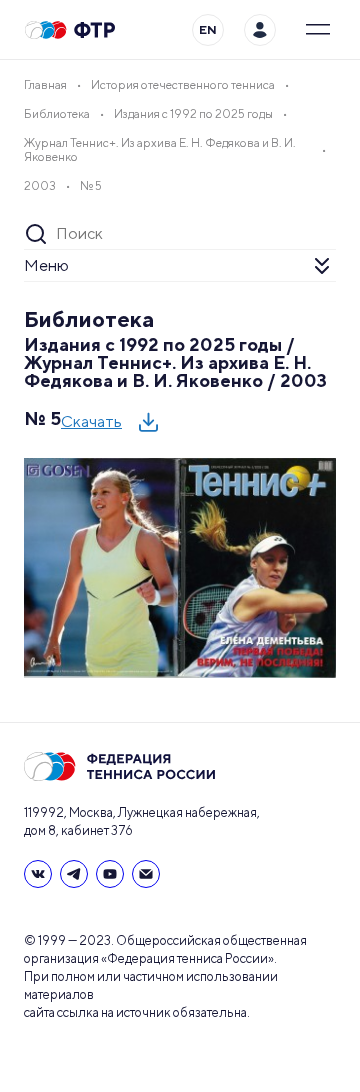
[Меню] (318, 30)
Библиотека (89, 319)
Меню (46, 265)
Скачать (91, 421)
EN (208, 29)
